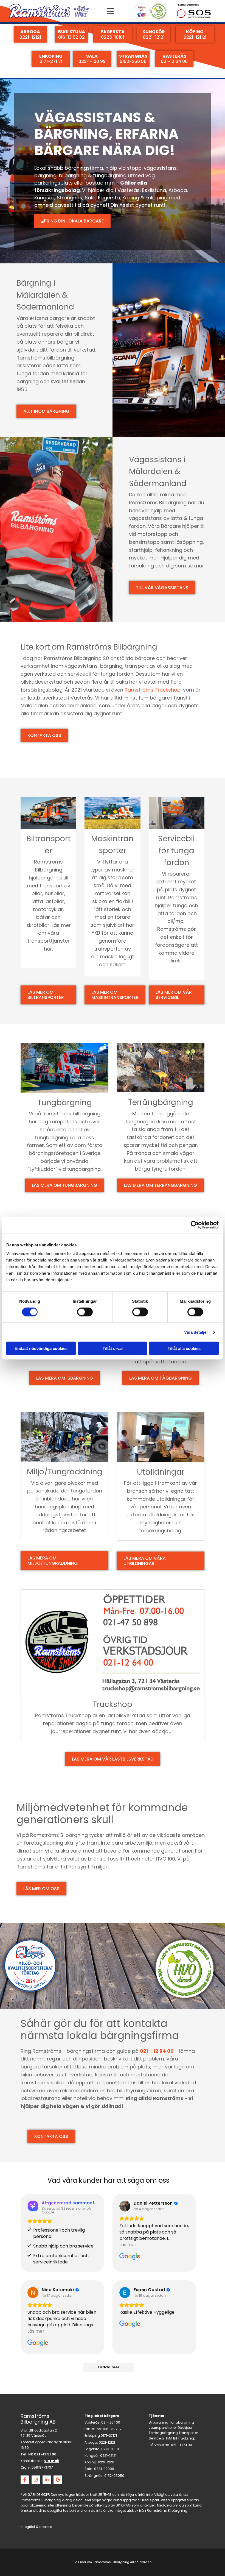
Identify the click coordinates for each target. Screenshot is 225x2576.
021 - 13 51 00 (182, 2445)
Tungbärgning (182, 2422)
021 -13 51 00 (45, 2454)
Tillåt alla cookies (184, 1348)
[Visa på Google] (125, 2206)
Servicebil (157, 2438)
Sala (90, 198)
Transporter (188, 2433)
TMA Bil (171, 2438)
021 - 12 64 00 (157, 2051)
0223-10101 (110, 2449)
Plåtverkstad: (159, 2445)
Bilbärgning (159, 2422)
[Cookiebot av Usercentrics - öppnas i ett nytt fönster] (195, 1225)
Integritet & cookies (36, 2527)
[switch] (85, 1312)
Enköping (156, 198)
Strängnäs (70, 198)
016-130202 (112, 2429)
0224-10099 (104, 2469)
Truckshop (187, 2438)
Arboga (178, 190)
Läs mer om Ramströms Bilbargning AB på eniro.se (113, 2562)
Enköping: (93, 2436)
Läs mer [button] (128, 2245)
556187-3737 (42, 2467)
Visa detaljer (196, 1332)
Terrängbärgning (163, 2433)
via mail (52, 2461)
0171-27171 (109, 2436)
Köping (131, 198)
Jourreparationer (163, 2428)
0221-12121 (107, 2442)
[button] (110, 11)
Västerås (129, 190)
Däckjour (185, 2428)
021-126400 (111, 2422)
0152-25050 (114, 2476)
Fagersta (109, 198)
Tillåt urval (113, 1348)
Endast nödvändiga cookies (41, 1348)
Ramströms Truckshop (153, 690)
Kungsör (44, 198)
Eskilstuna (154, 190)
